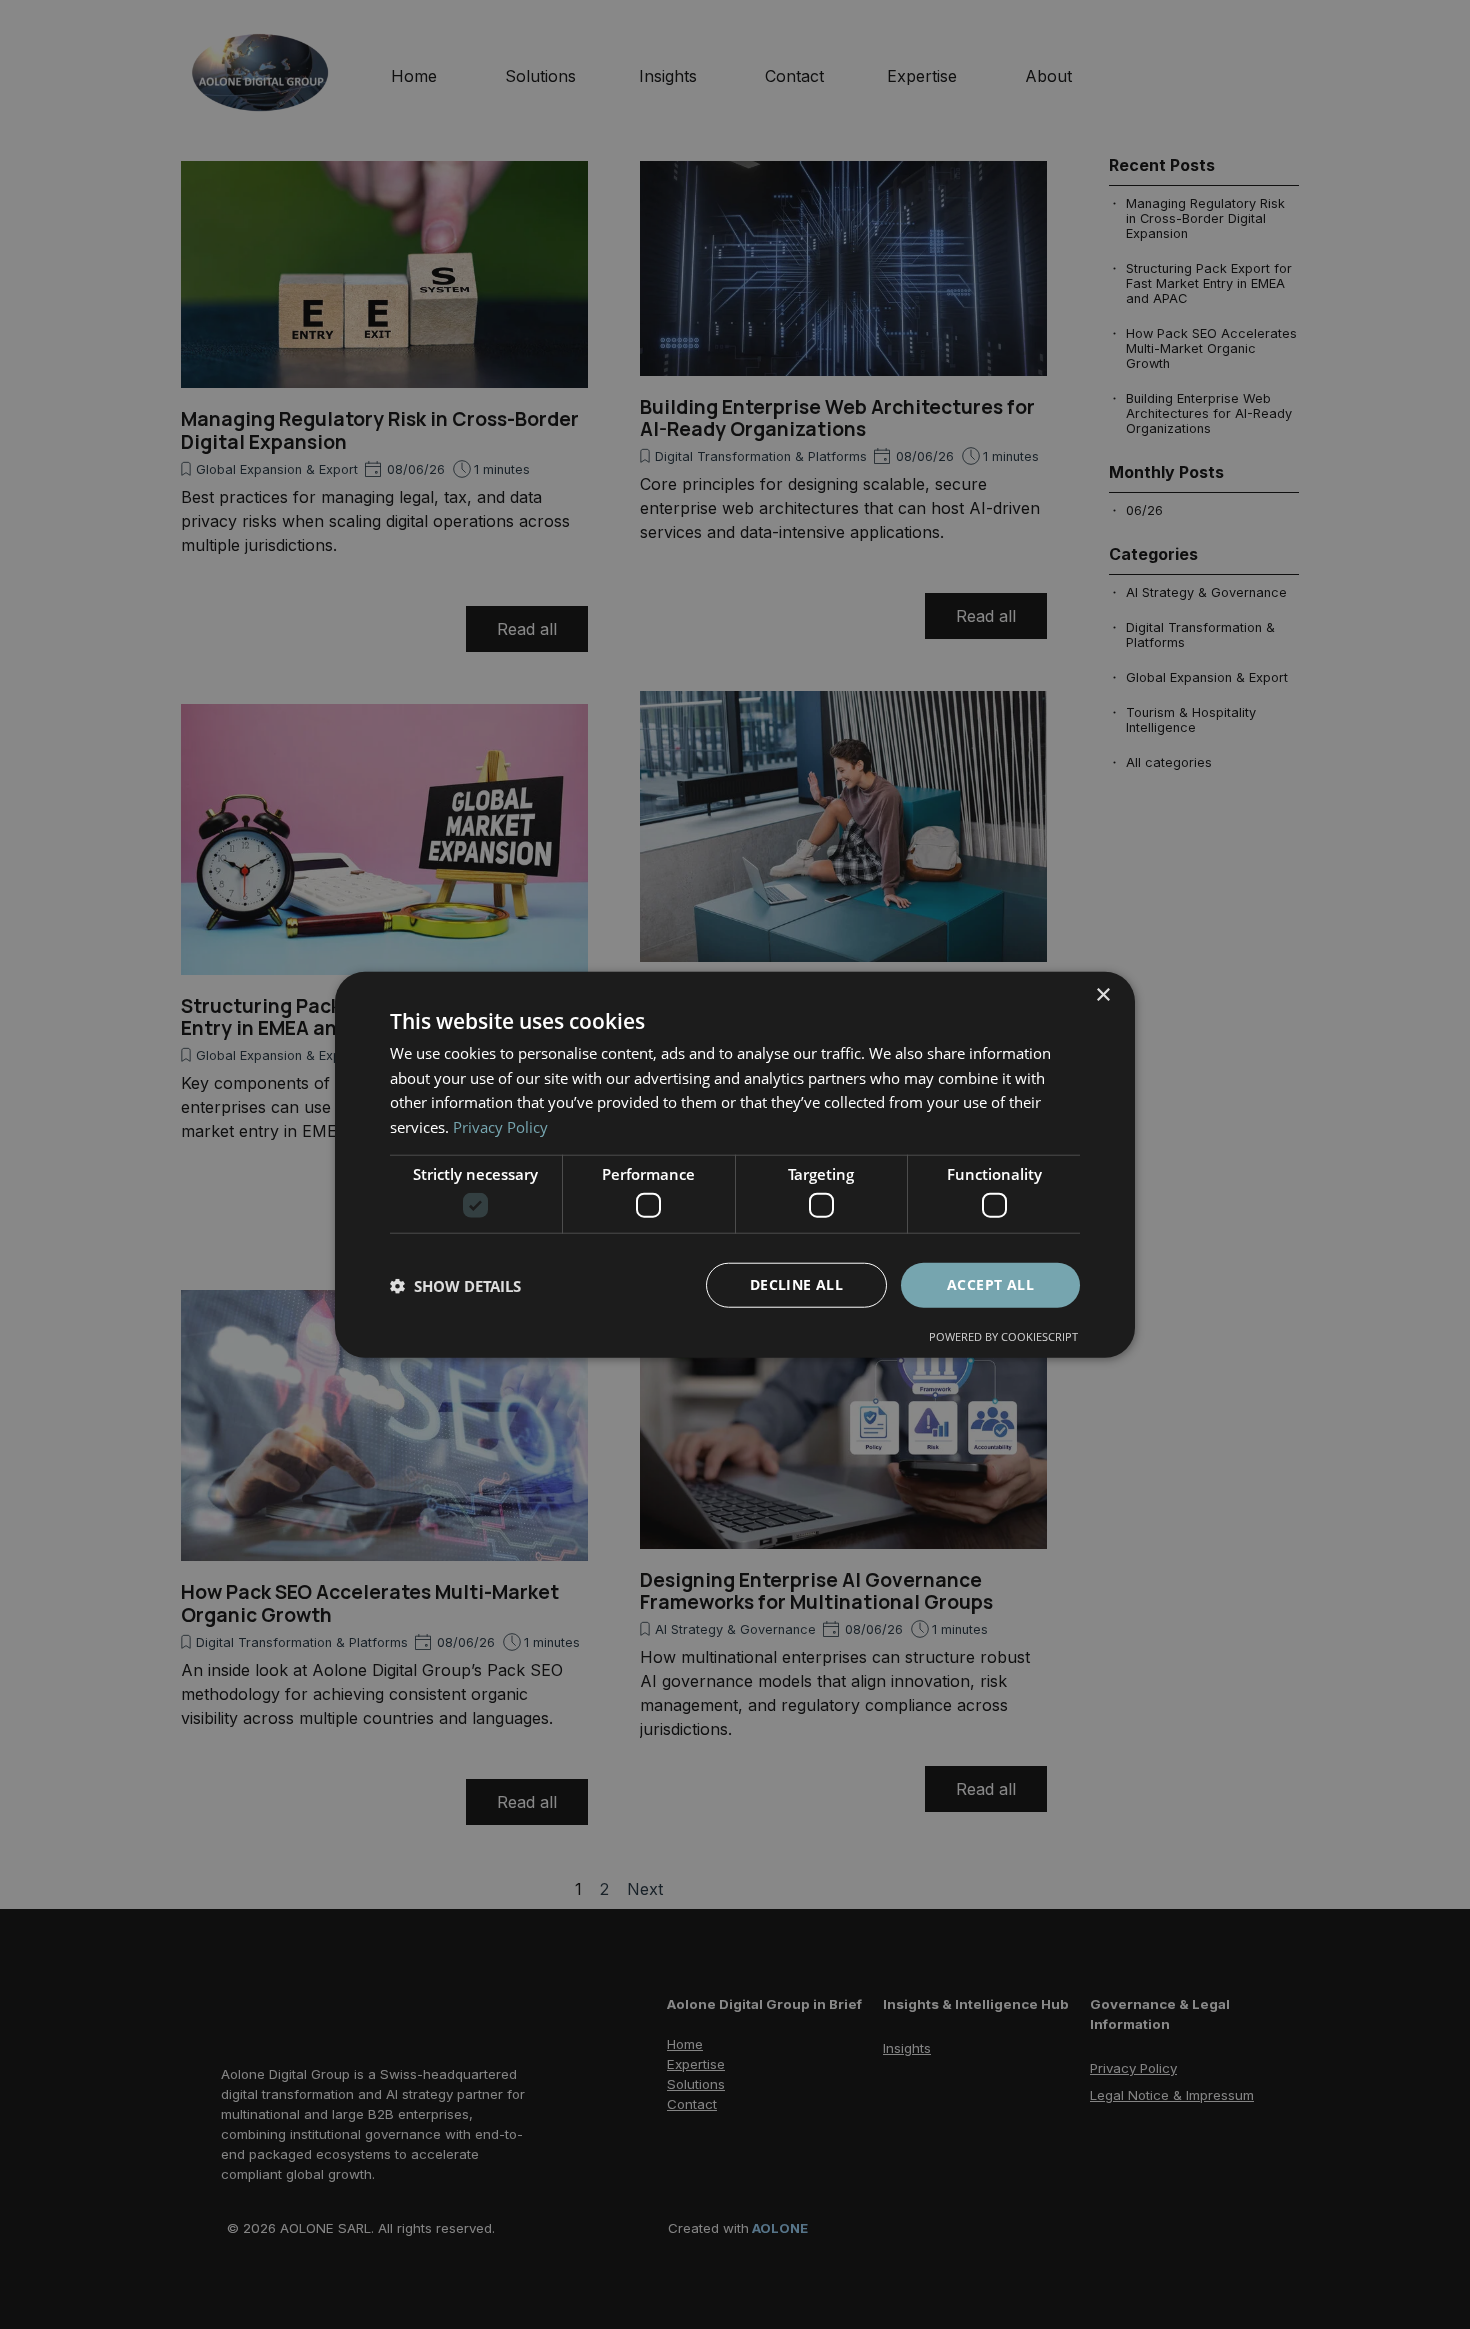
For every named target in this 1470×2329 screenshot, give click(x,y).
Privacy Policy (500, 1127)
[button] (455, 1285)
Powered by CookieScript (1003, 1336)
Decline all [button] (796, 1284)
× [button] (1102, 994)
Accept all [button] (990, 1284)
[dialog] (735, 1164)
